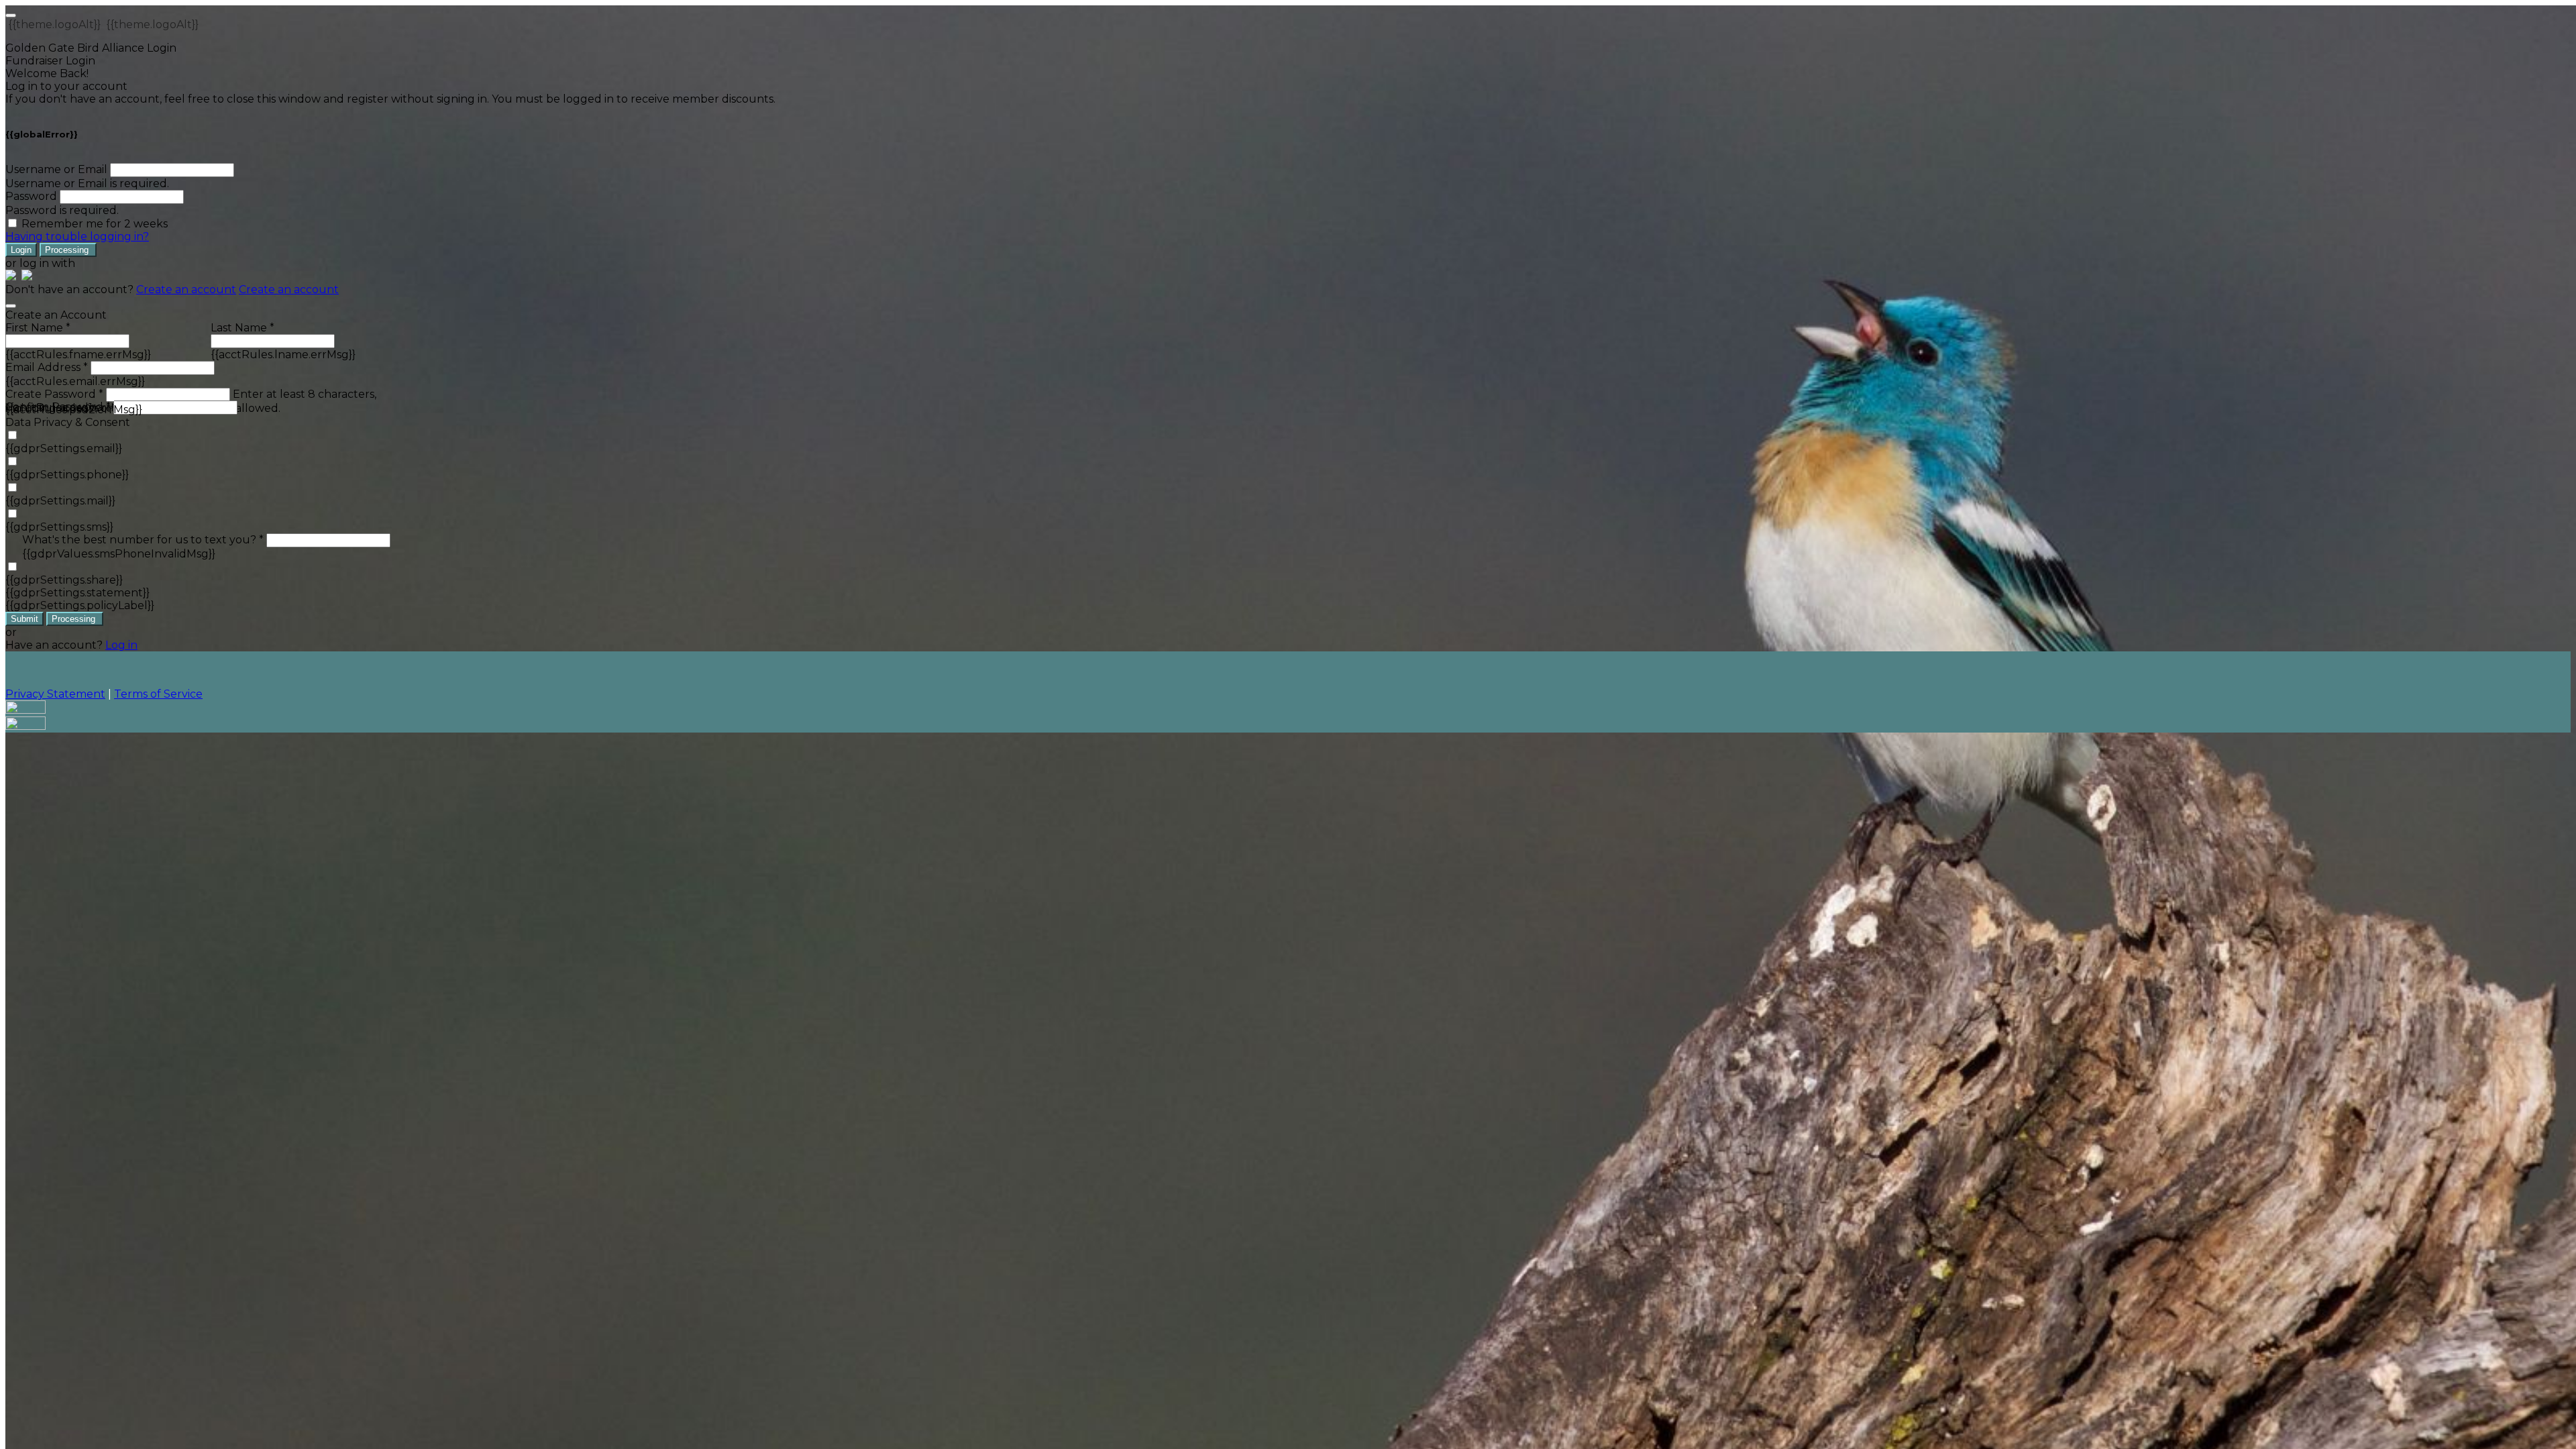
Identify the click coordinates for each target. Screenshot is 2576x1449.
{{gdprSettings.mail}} (60, 501)
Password (31, 196)
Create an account (186, 289)
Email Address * (47, 367)
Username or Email (56, 169)
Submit (24, 619)
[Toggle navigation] (11, 15)
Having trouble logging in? (77, 236)
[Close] (11, 306)
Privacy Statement (55, 694)
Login (21, 250)
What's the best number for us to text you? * (143, 540)
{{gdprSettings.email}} (64, 448)
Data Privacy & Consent (68, 422)
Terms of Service (158, 694)
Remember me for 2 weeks (95, 224)
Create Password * (54, 394)
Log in (121, 645)
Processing (68, 250)
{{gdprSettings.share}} (64, 580)
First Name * (38, 328)
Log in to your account (66, 86)
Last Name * (243, 328)
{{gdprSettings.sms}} (59, 527)
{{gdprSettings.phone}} (67, 475)
